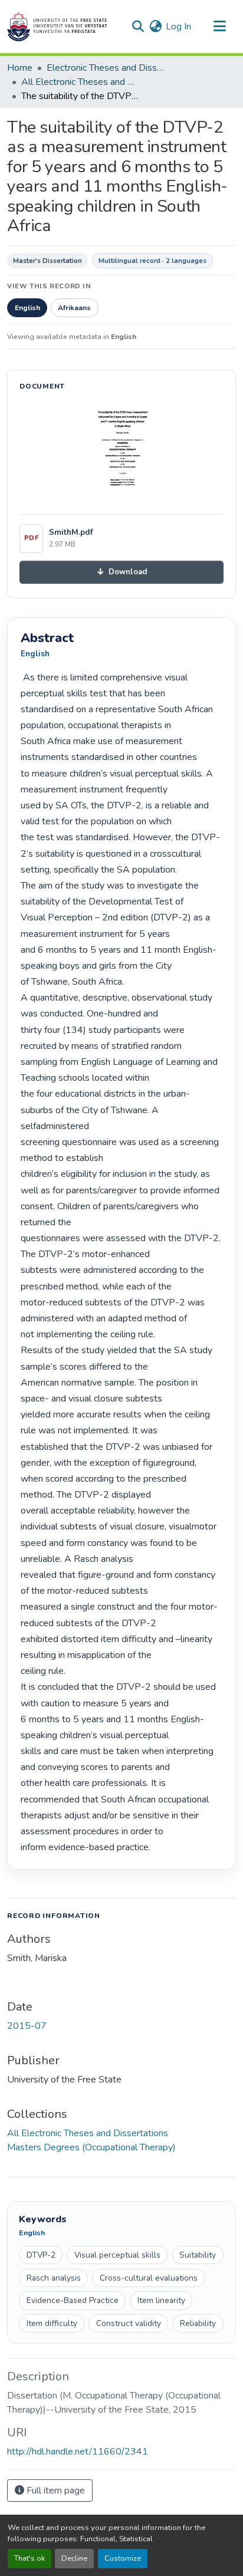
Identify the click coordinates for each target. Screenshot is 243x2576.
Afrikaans (74, 308)
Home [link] (20, 68)
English (27, 308)
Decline (74, 2558)
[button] (57, 27)
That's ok (29, 2558)
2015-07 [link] (27, 2026)
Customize (123, 2558)
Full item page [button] (55, 2491)
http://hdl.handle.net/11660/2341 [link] (78, 2452)
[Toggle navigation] (219, 27)
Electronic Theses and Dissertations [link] (106, 68)
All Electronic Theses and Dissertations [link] (80, 82)
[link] (121, 572)
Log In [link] (178, 27)
